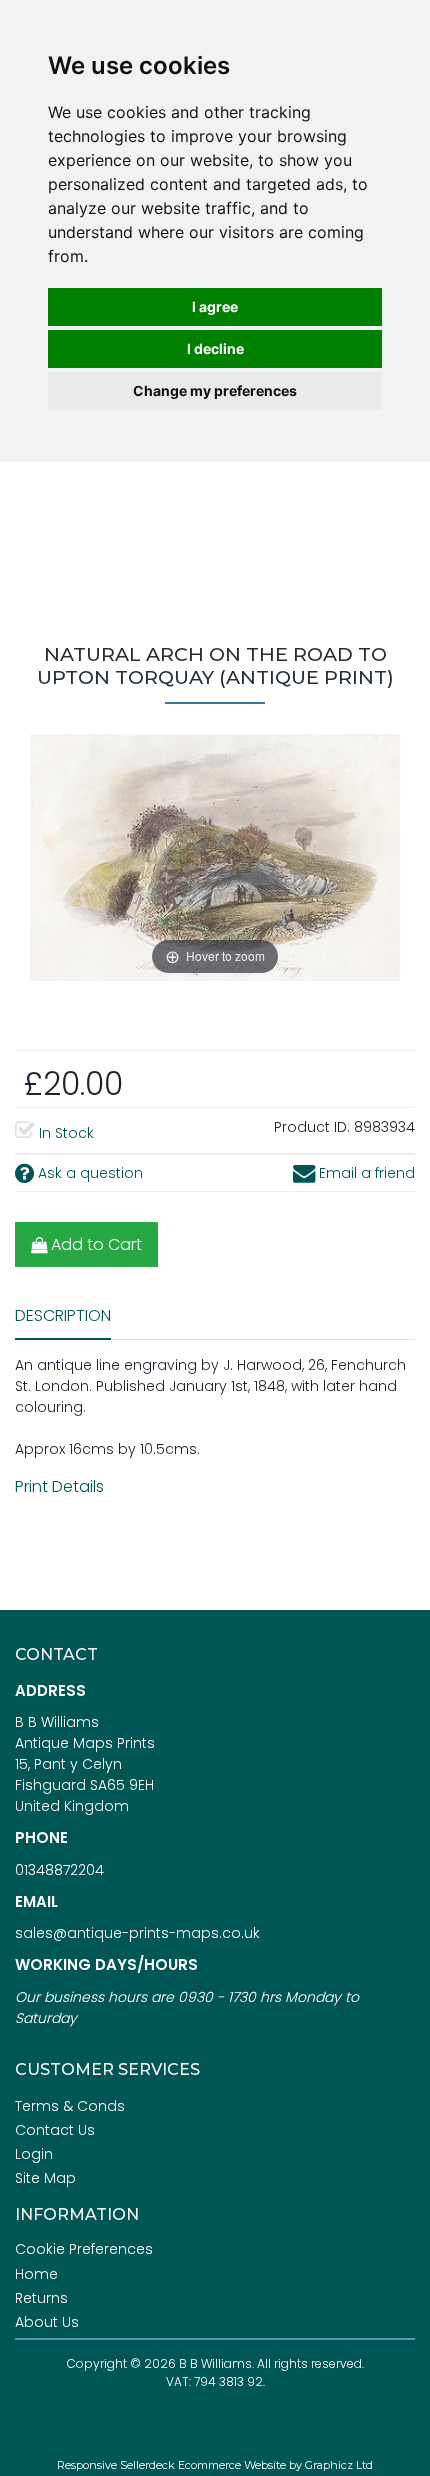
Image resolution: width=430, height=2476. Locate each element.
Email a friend (365, 1173)
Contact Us (55, 2130)
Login (34, 2154)
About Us (47, 2322)
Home (36, 2274)
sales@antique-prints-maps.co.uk (137, 1933)
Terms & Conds (70, 2106)
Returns (41, 2298)
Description (63, 1315)
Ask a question (88, 1173)
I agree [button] (215, 306)
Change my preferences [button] (215, 390)
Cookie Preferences (84, 2249)
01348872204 (59, 1870)
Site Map (45, 2178)
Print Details (59, 1486)
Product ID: (312, 1127)
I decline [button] (215, 348)
